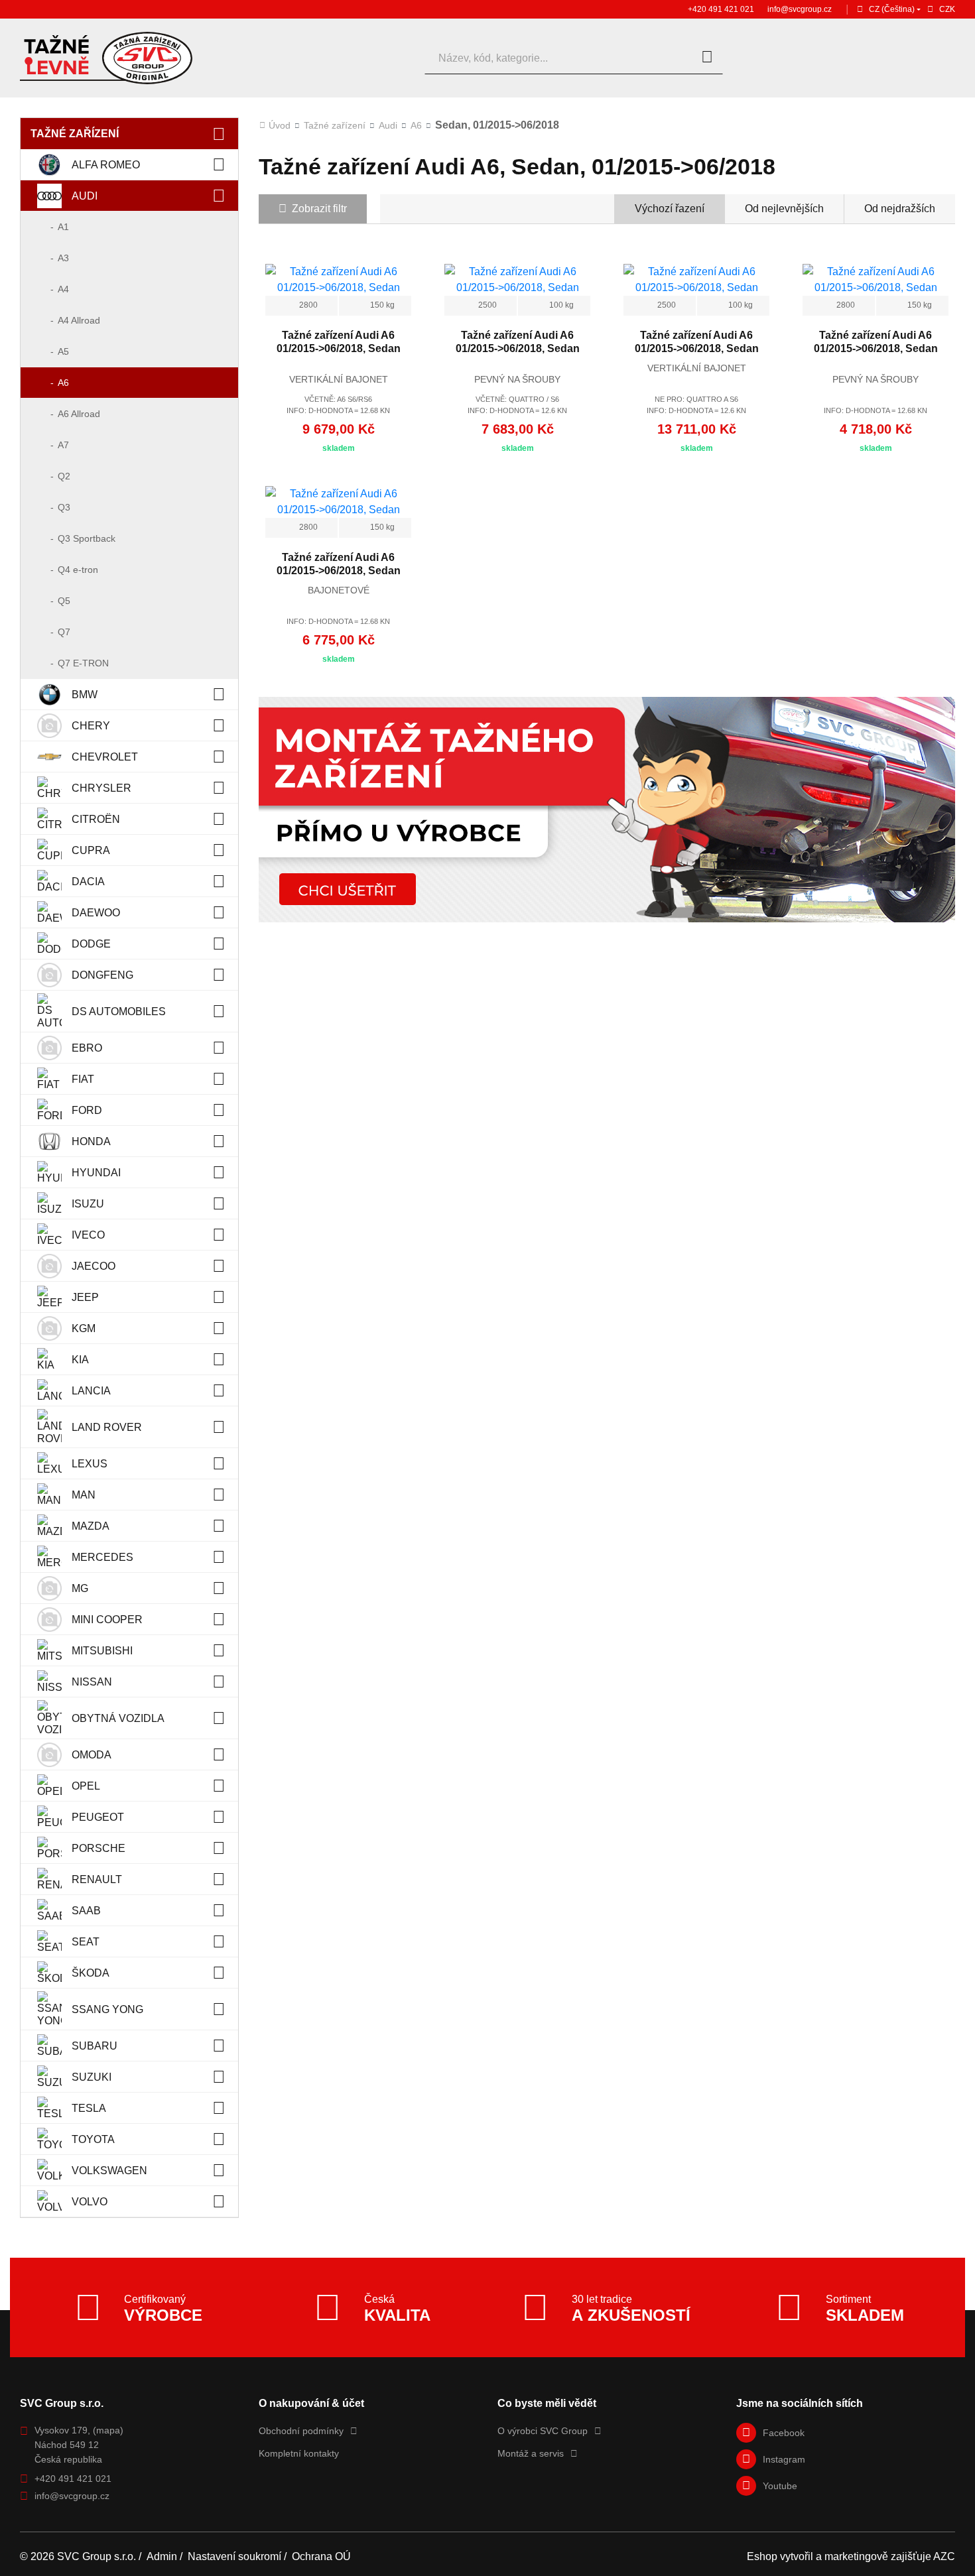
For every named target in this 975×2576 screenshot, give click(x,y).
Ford (87, 1110)
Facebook (784, 2433)
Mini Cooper (107, 1620)
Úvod (280, 125)
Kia (80, 1360)
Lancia (91, 1391)
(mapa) (108, 2430)
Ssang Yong (107, 2009)
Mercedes (102, 1557)
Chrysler (101, 788)
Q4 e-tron (78, 570)
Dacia (88, 882)
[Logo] (106, 58)
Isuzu (88, 1204)
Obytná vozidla (118, 1718)
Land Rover (107, 1427)
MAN (84, 1495)
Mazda (91, 1526)
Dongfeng (102, 975)
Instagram (784, 2459)
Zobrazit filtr (319, 209)
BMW (85, 695)
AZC (944, 2556)
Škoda (91, 1973)
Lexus (90, 1464)
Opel (86, 1786)
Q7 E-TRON (83, 663)
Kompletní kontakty (299, 2453)
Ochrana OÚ (321, 2556)
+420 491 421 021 (721, 9)
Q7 (64, 632)
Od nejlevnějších (784, 209)
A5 (63, 351)
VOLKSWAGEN (109, 2171)
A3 (63, 258)
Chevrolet (105, 757)
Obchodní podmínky (301, 2431)
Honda (91, 1141)
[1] (707, 58)
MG (80, 1588)
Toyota (93, 2139)
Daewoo (96, 913)
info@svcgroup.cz (800, 9)
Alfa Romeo (106, 165)
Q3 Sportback (87, 538)
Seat (86, 1942)
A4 (63, 289)
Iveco (88, 1235)
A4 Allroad (79, 320)
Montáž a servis (531, 2453)
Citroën (96, 819)
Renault (97, 1879)
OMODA (92, 1755)
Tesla (89, 2108)
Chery (91, 726)
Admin (162, 2556)
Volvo (90, 2202)
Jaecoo (94, 1266)
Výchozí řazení (670, 209)
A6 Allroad (79, 414)
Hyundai (96, 1173)
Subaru (95, 2046)
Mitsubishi (102, 1651)
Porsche (98, 1848)
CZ (892, 9)
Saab (86, 1911)
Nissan (92, 1682)
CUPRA (91, 850)
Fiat (83, 1079)
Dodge (91, 944)
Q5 (64, 601)
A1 (63, 227)
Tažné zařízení (75, 134)
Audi (85, 196)
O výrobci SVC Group (543, 2431)
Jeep (85, 1297)
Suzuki (92, 2077)
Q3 (64, 507)
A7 (63, 445)
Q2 (64, 476)
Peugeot (98, 1817)
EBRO (87, 1048)
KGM (84, 1328)
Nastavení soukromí (234, 2556)
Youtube (780, 2486)
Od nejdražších (900, 209)
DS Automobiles (119, 1012)
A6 (63, 383)
